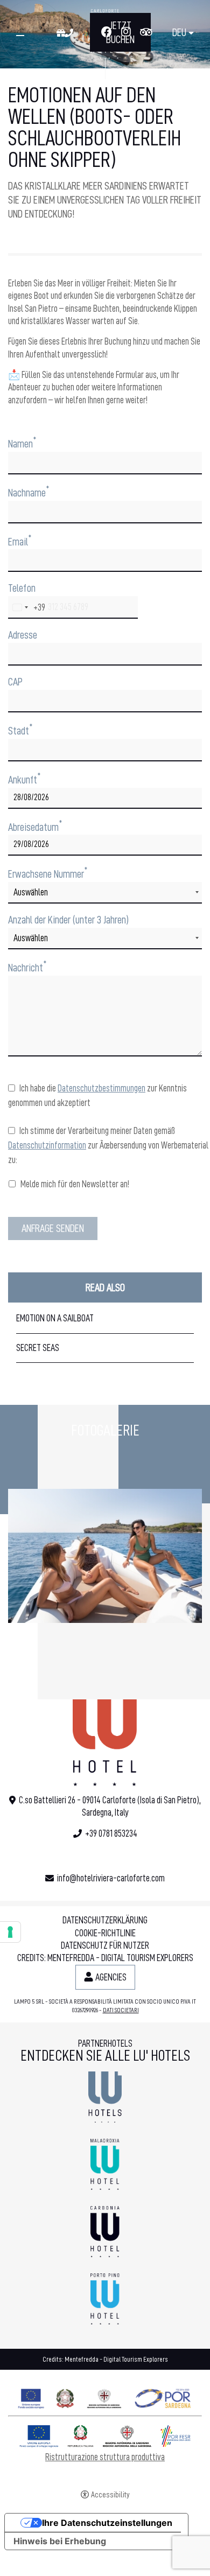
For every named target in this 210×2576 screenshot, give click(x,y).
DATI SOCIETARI (121, 2010)
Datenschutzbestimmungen (101, 1088)
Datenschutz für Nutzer (105, 1945)
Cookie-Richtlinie (105, 1933)
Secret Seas (38, 1348)
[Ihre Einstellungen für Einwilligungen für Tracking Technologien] (10, 1932)
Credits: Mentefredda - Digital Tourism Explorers (105, 1958)
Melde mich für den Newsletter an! (74, 1184)
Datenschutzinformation (47, 1145)
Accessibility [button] (110, 2495)
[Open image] (105, 1556)
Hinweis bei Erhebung (60, 2541)
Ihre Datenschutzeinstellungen (107, 2523)
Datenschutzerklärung (105, 1920)
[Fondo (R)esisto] (105, 2396)
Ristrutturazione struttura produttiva (105, 2457)
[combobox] (27, 607)
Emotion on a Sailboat (55, 1318)
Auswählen (31, 892)
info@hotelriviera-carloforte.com (111, 1878)
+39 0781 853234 (111, 1833)
